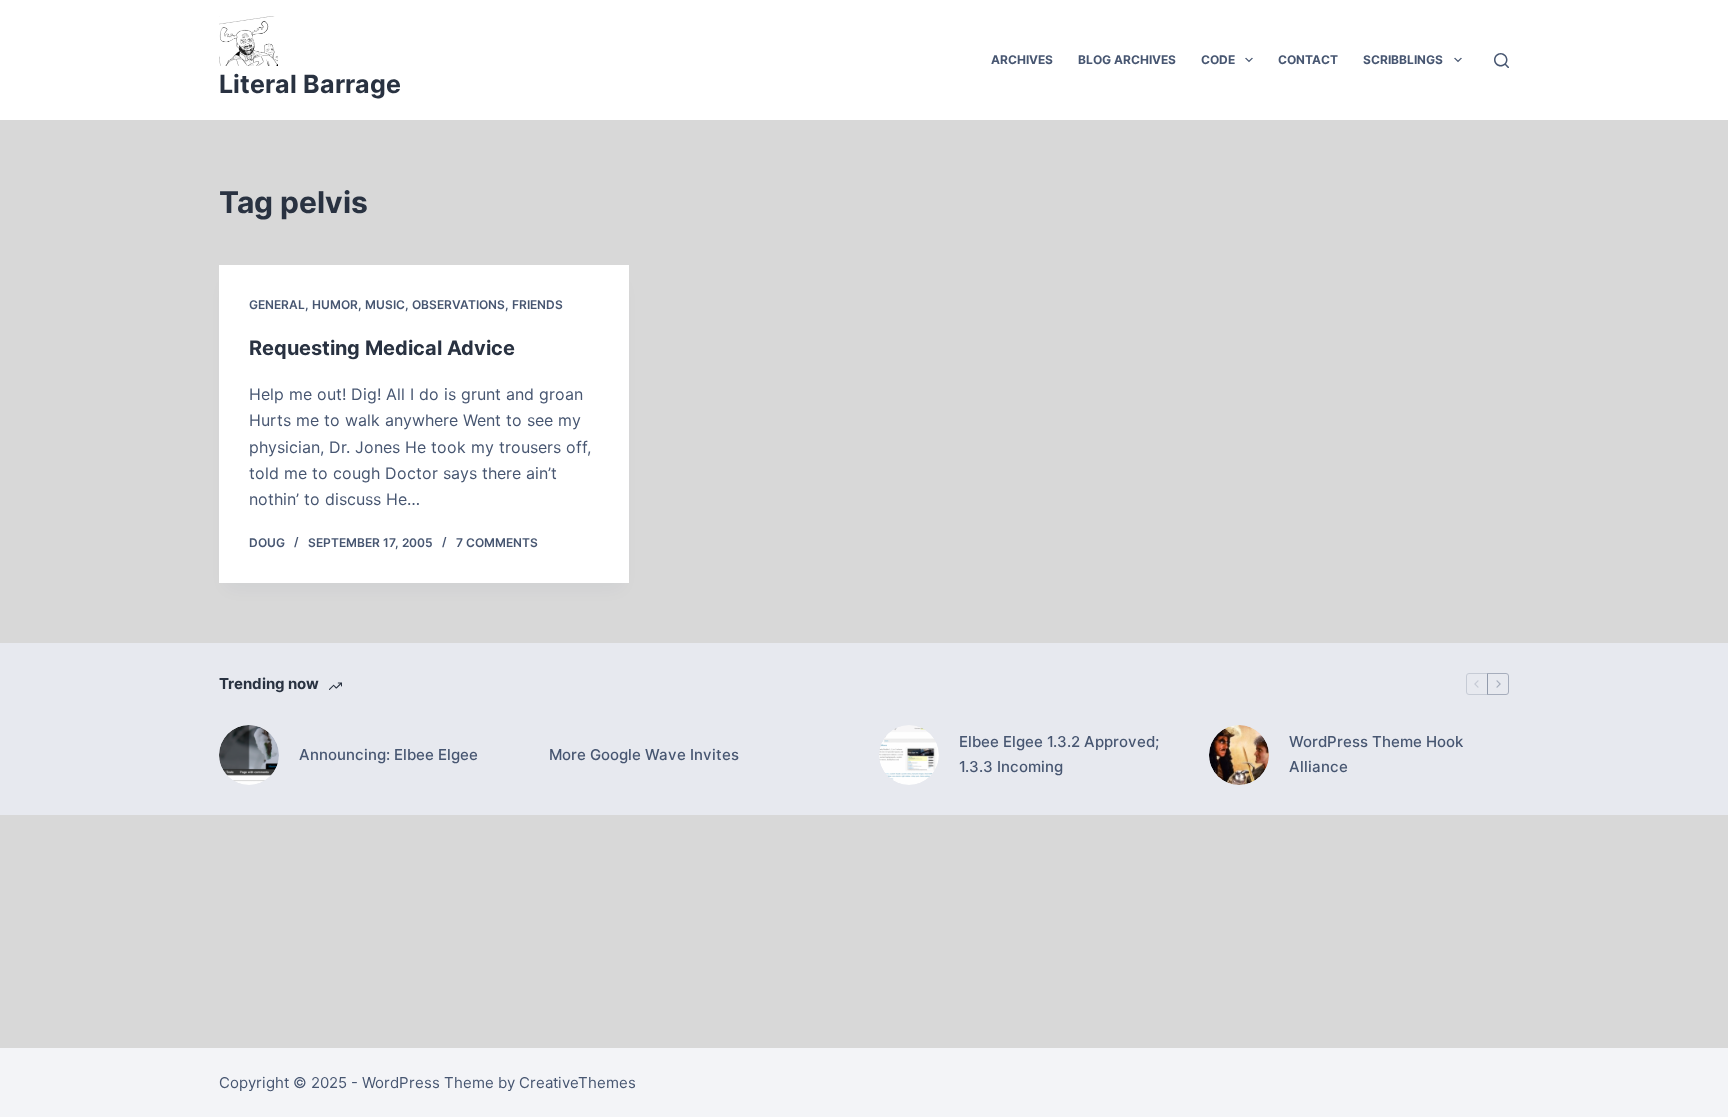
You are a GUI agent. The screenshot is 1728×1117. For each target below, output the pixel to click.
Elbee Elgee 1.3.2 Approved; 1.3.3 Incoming (1059, 754)
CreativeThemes (577, 1082)
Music (385, 304)
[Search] (1501, 60)
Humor (335, 304)
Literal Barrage (310, 84)
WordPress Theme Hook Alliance (1376, 754)
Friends (537, 304)
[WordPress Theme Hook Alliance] (1239, 755)
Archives (1022, 59)
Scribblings (1403, 59)
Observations (458, 304)
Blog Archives (1127, 59)
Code (1218, 59)
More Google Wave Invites (644, 754)
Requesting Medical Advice (382, 348)
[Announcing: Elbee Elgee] (249, 755)
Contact (1308, 59)
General (277, 304)
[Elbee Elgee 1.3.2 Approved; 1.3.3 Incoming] (909, 755)
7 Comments (497, 542)
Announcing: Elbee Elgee (388, 754)
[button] (1249, 60)
